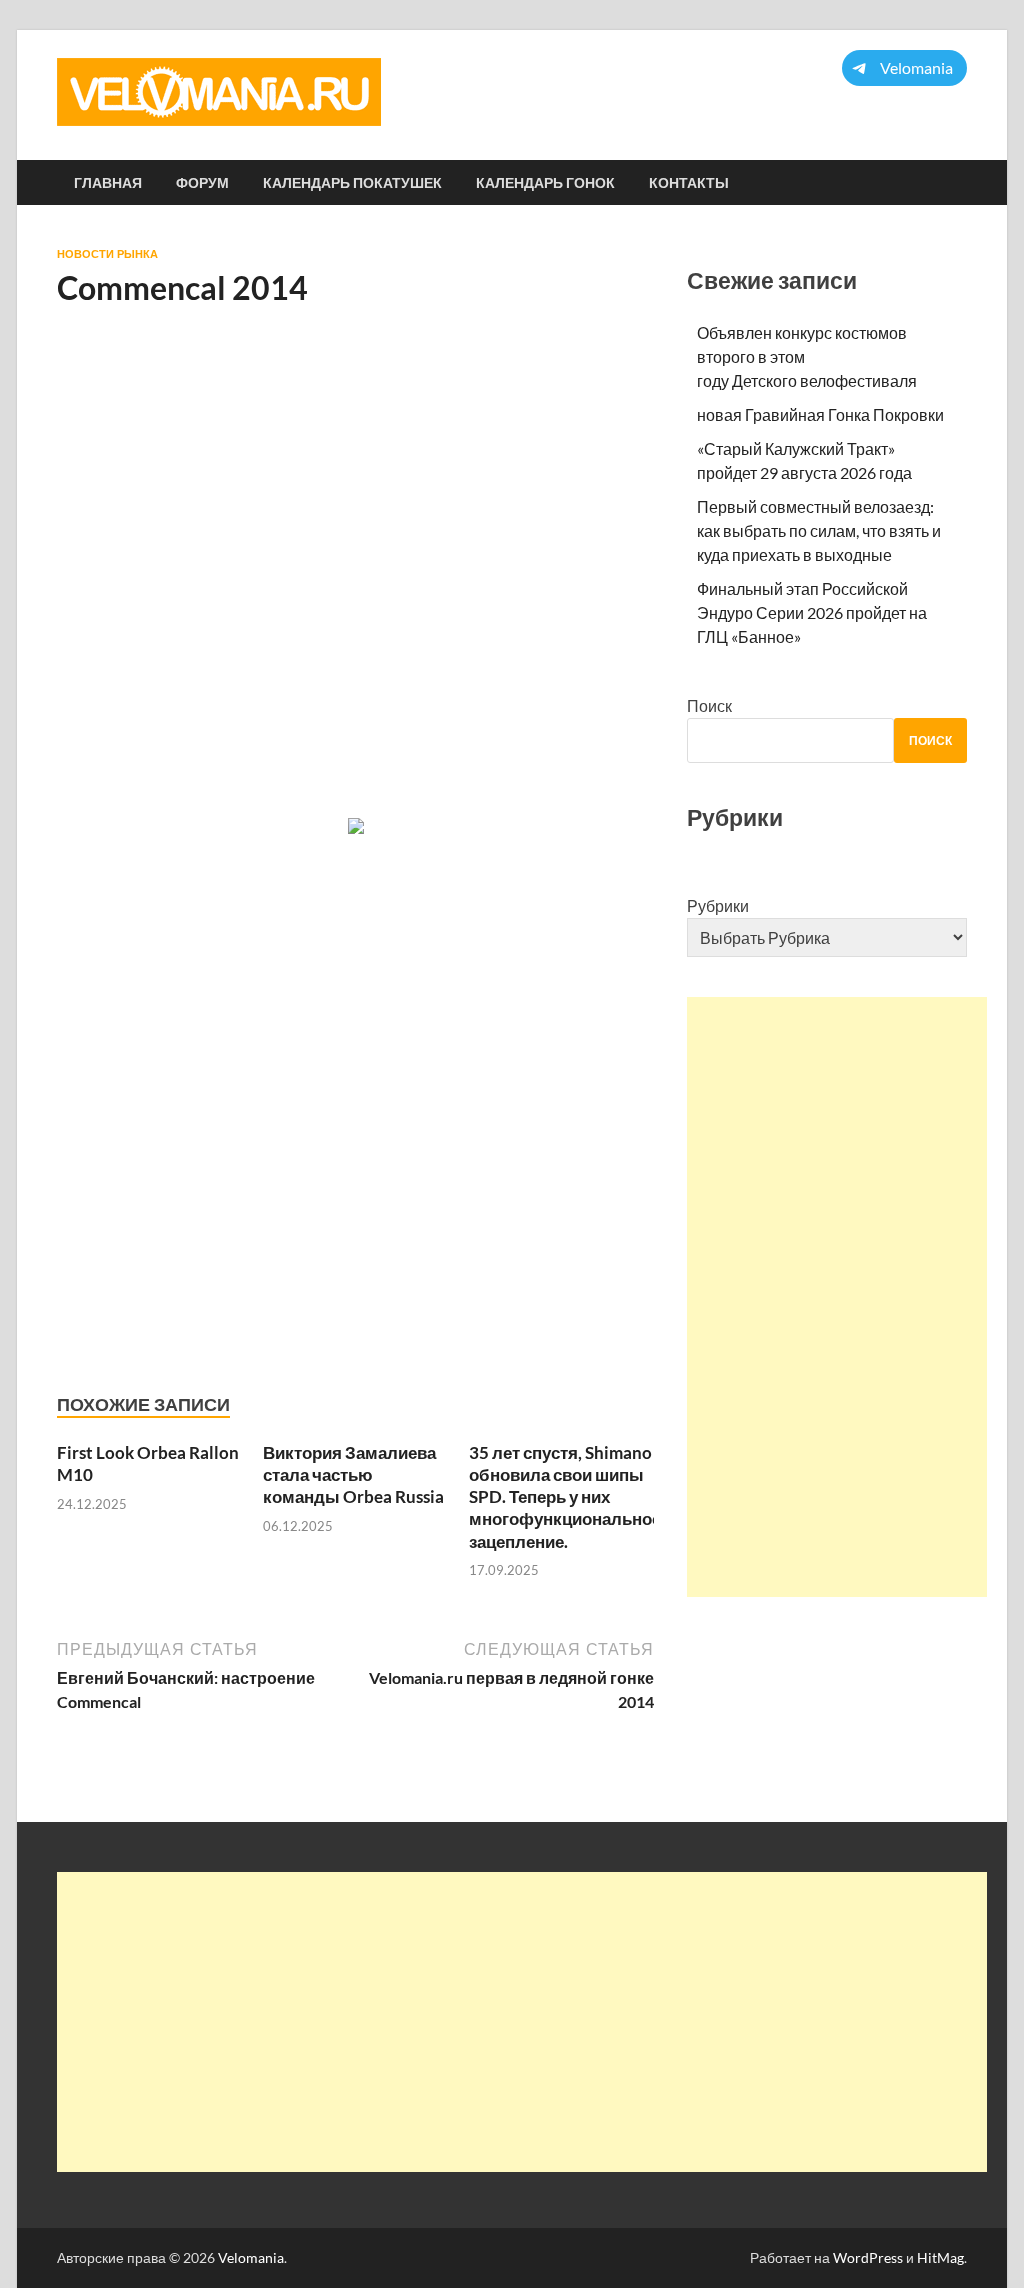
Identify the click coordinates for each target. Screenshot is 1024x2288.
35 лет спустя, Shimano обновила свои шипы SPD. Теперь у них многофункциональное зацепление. (565, 1496)
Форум (202, 183)
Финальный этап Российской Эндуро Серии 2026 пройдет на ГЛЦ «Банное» (812, 612)
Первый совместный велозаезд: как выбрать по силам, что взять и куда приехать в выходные (819, 530)
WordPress (868, 2257)
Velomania (251, 2257)
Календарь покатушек (352, 183)
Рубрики (718, 905)
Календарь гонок (545, 183)
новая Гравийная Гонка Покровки (820, 414)
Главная (108, 183)
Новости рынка (107, 254)
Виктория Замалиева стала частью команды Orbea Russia (353, 1474)
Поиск (709, 705)
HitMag (940, 2257)
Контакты (689, 183)
